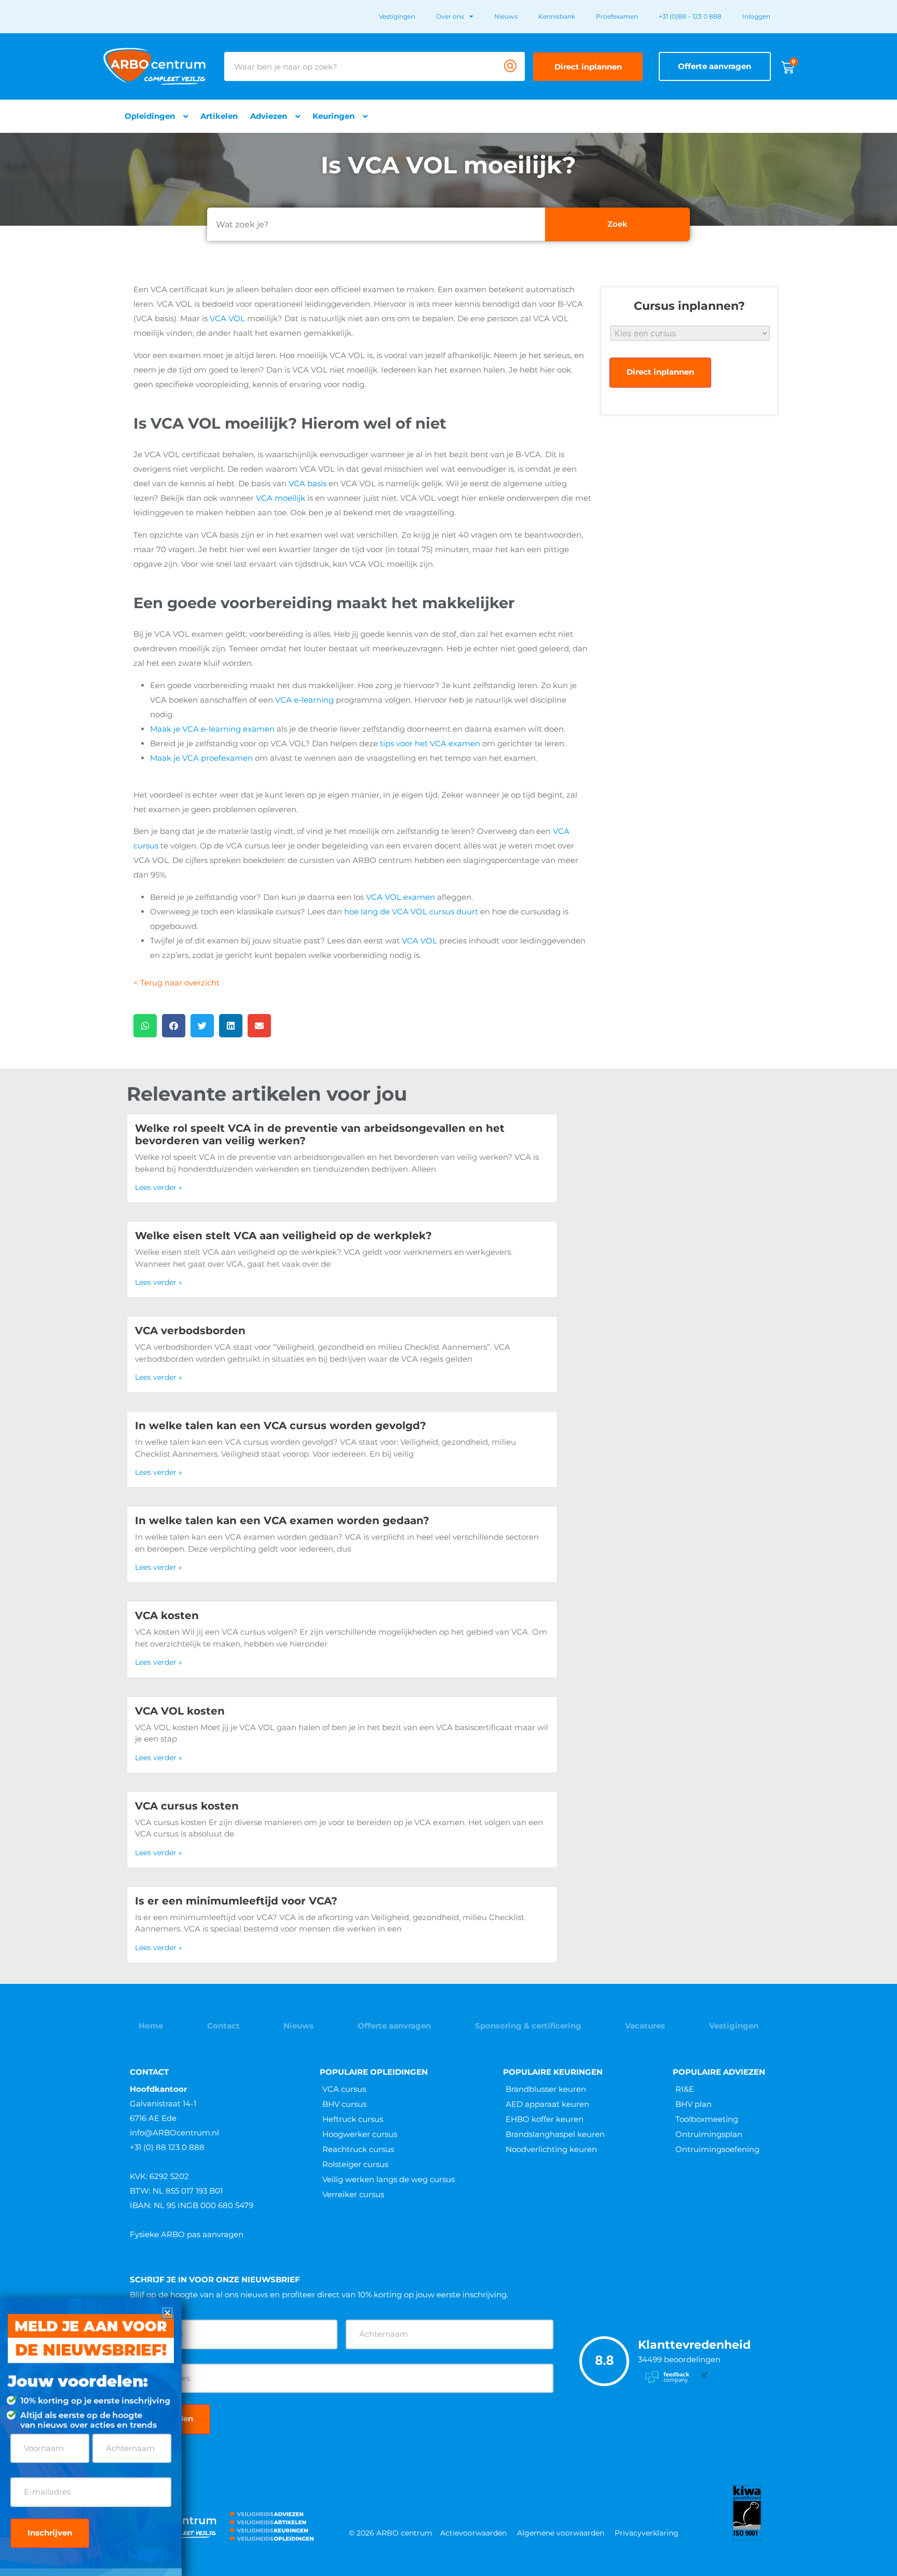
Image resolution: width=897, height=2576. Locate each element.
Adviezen (269, 116)
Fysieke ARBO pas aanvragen (187, 2234)
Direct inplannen (660, 372)
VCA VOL (227, 318)
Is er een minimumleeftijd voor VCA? (236, 1901)
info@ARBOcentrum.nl (174, 2133)
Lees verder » (159, 1187)
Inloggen (756, 16)
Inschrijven (50, 2533)
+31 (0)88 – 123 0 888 (690, 16)
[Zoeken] (510, 66)
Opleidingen (150, 116)
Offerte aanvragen (394, 2026)
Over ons (450, 16)
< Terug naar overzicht (176, 983)
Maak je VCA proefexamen (201, 758)
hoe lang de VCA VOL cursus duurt (411, 912)
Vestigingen (397, 16)
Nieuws (506, 16)
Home (151, 2026)
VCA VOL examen (400, 897)
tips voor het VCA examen (430, 743)
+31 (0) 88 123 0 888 (167, 2147)
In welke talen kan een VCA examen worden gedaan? (282, 1520)
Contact (223, 2026)
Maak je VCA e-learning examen (212, 729)
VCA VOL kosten (180, 1711)
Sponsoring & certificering (528, 2026)
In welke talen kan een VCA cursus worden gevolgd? (281, 1426)
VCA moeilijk (281, 498)
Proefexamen (617, 16)
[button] (145, 1026)
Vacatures (645, 2026)
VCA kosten (167, 1615)
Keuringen (334, 116)
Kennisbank (557, 16)
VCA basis (308, 483)
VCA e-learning (304, 700)
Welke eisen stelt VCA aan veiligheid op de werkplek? (283, 1236)
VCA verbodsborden (190, 1331)
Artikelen (219, 116)
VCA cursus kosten (187, 1806)
